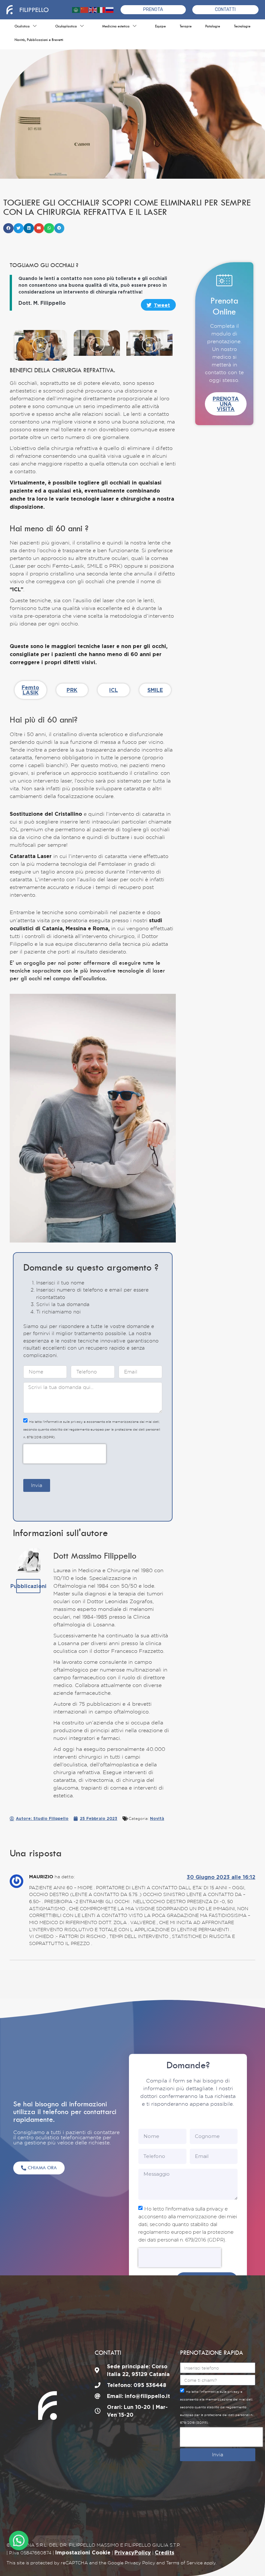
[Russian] (110, 10)
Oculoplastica (66, 26)
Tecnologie (242, 26)
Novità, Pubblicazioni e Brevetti (39, 40)
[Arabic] (76, 10)
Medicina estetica (116, 26)
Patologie (213, 26)
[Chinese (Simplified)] (85, 10)
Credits (164, 2552)
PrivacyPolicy (133, 2552)
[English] (93, 10)
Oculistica (22, 26)
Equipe (160, 26)
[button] (8, 228)
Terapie (186, 26)
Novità (157, 1818)
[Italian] (101, 10)
